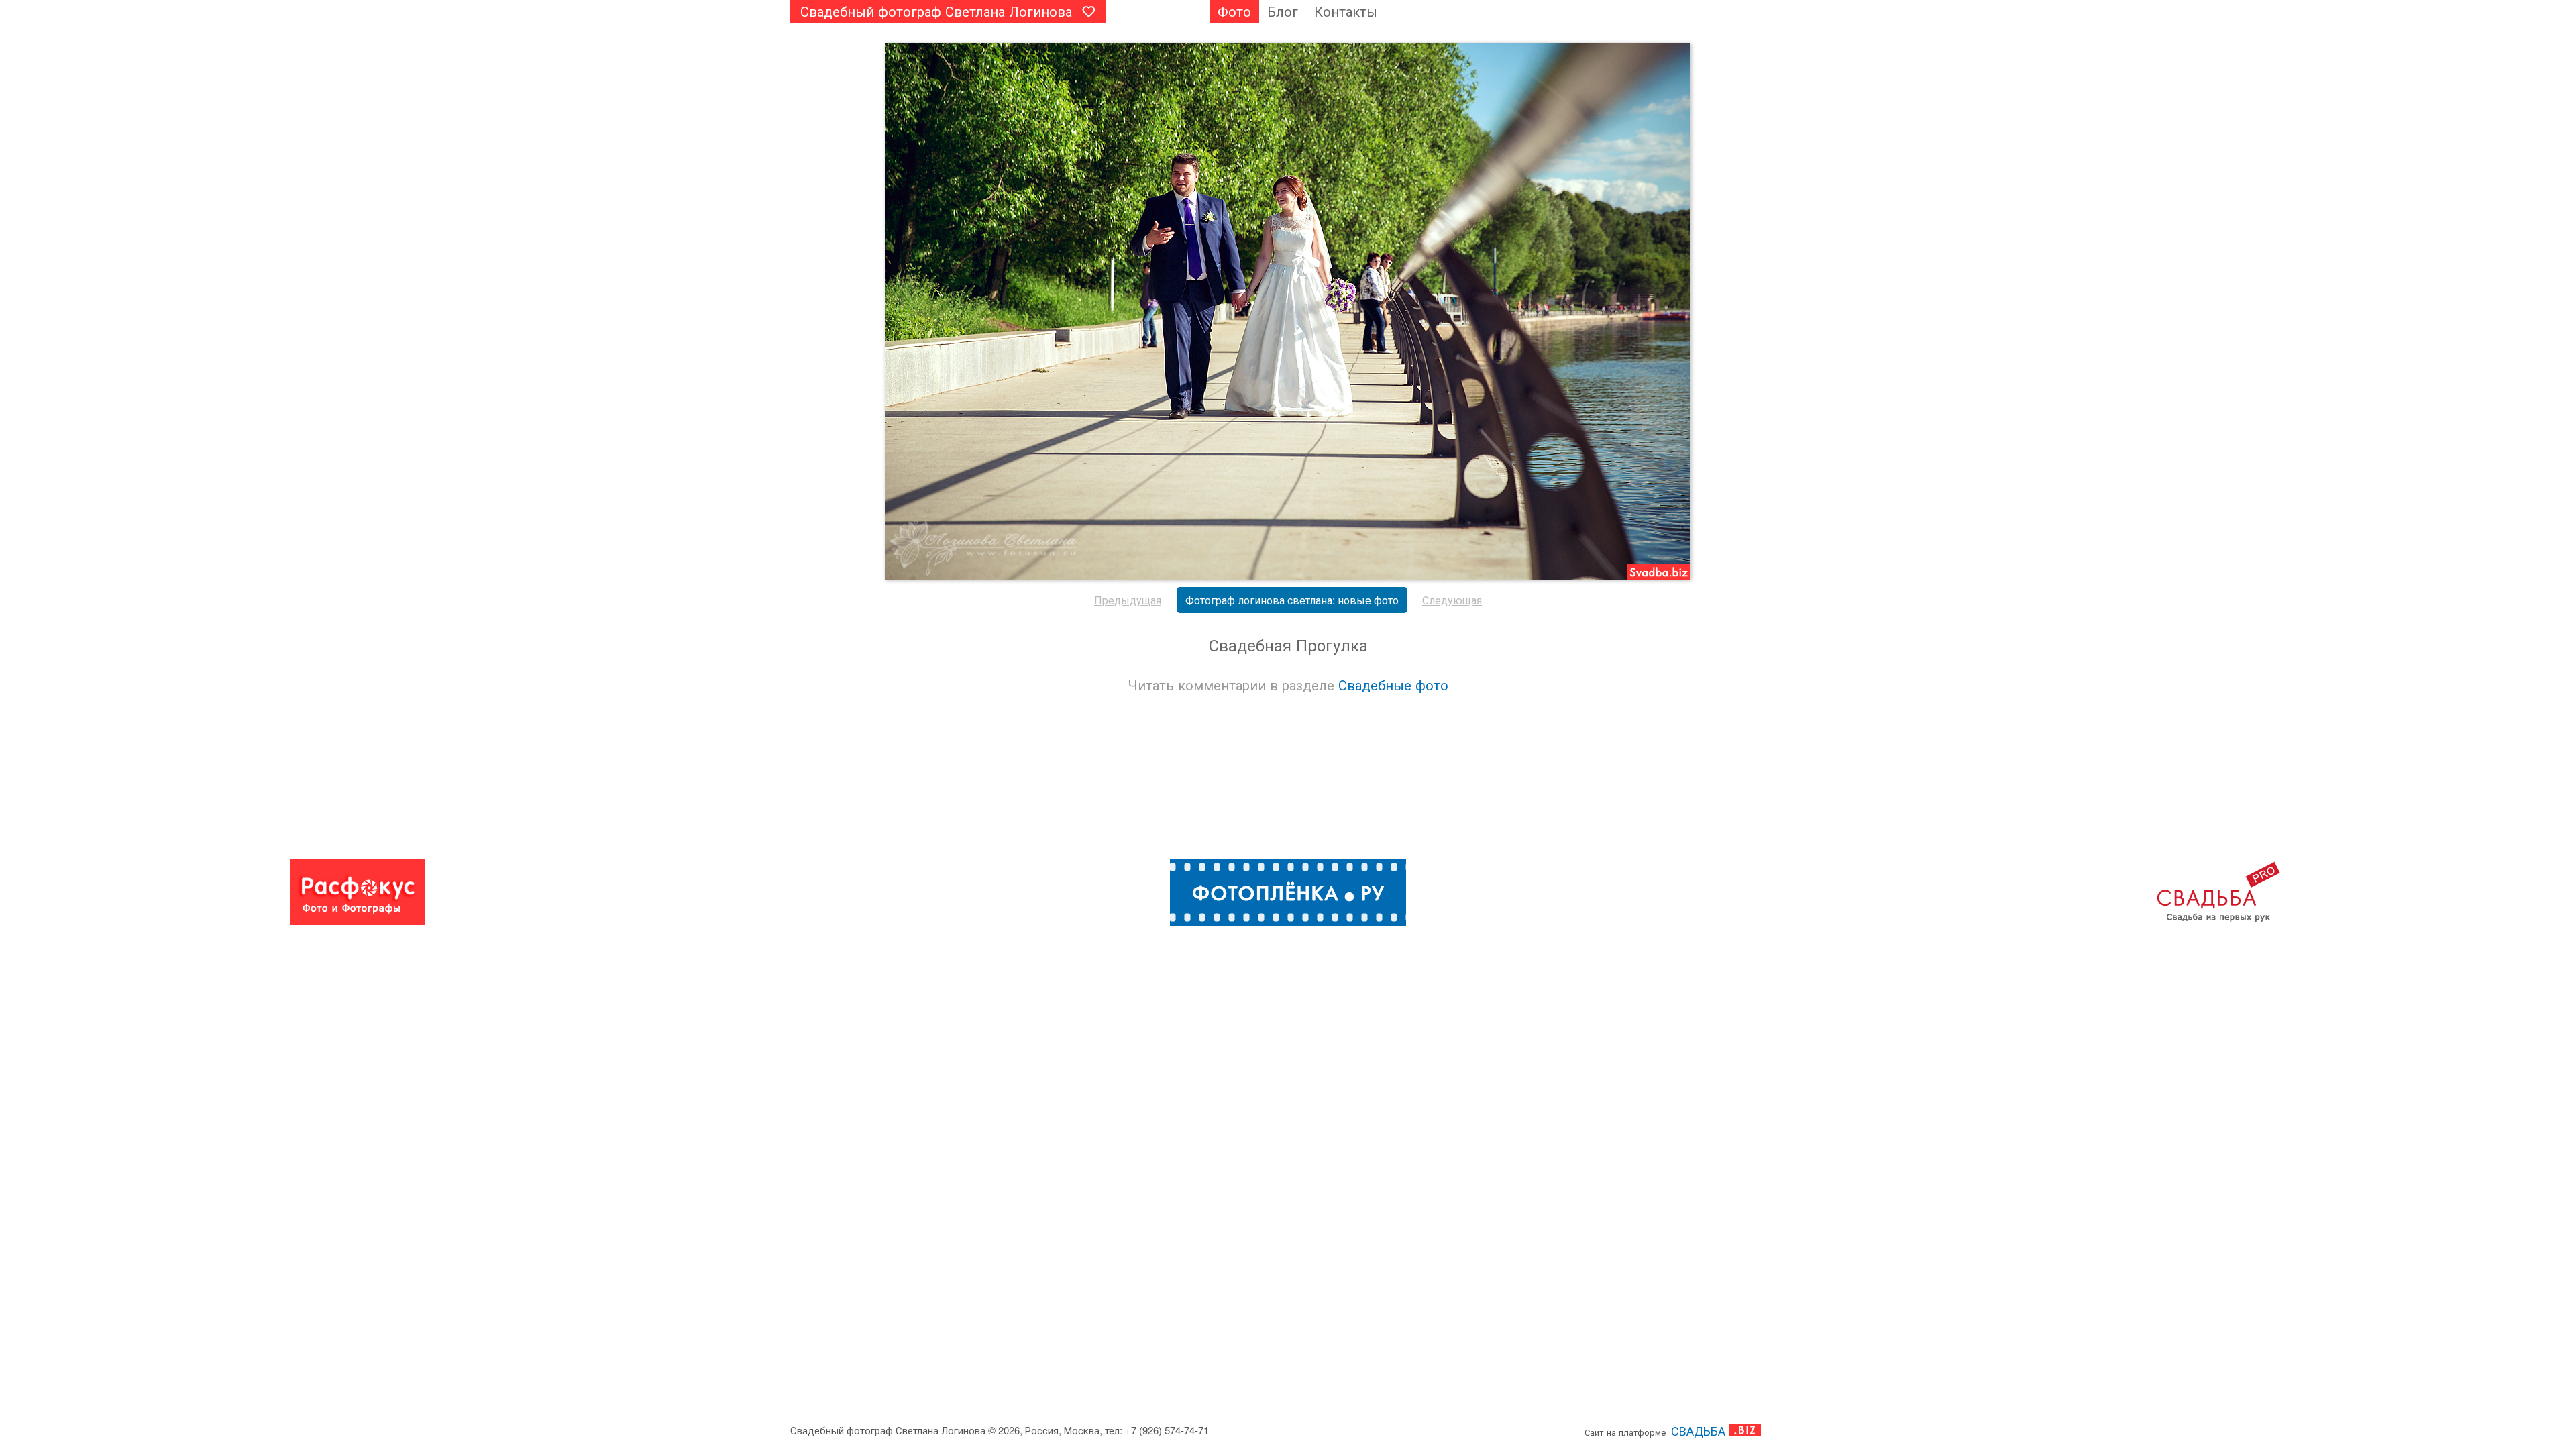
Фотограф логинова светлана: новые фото (1292, 600)
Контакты (1346, 11)
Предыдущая (1128, 600)
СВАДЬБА (1698, 1430)
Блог (1283, 11)
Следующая (1452, 600)
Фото (1234, 11)
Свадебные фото (1393, 685)
